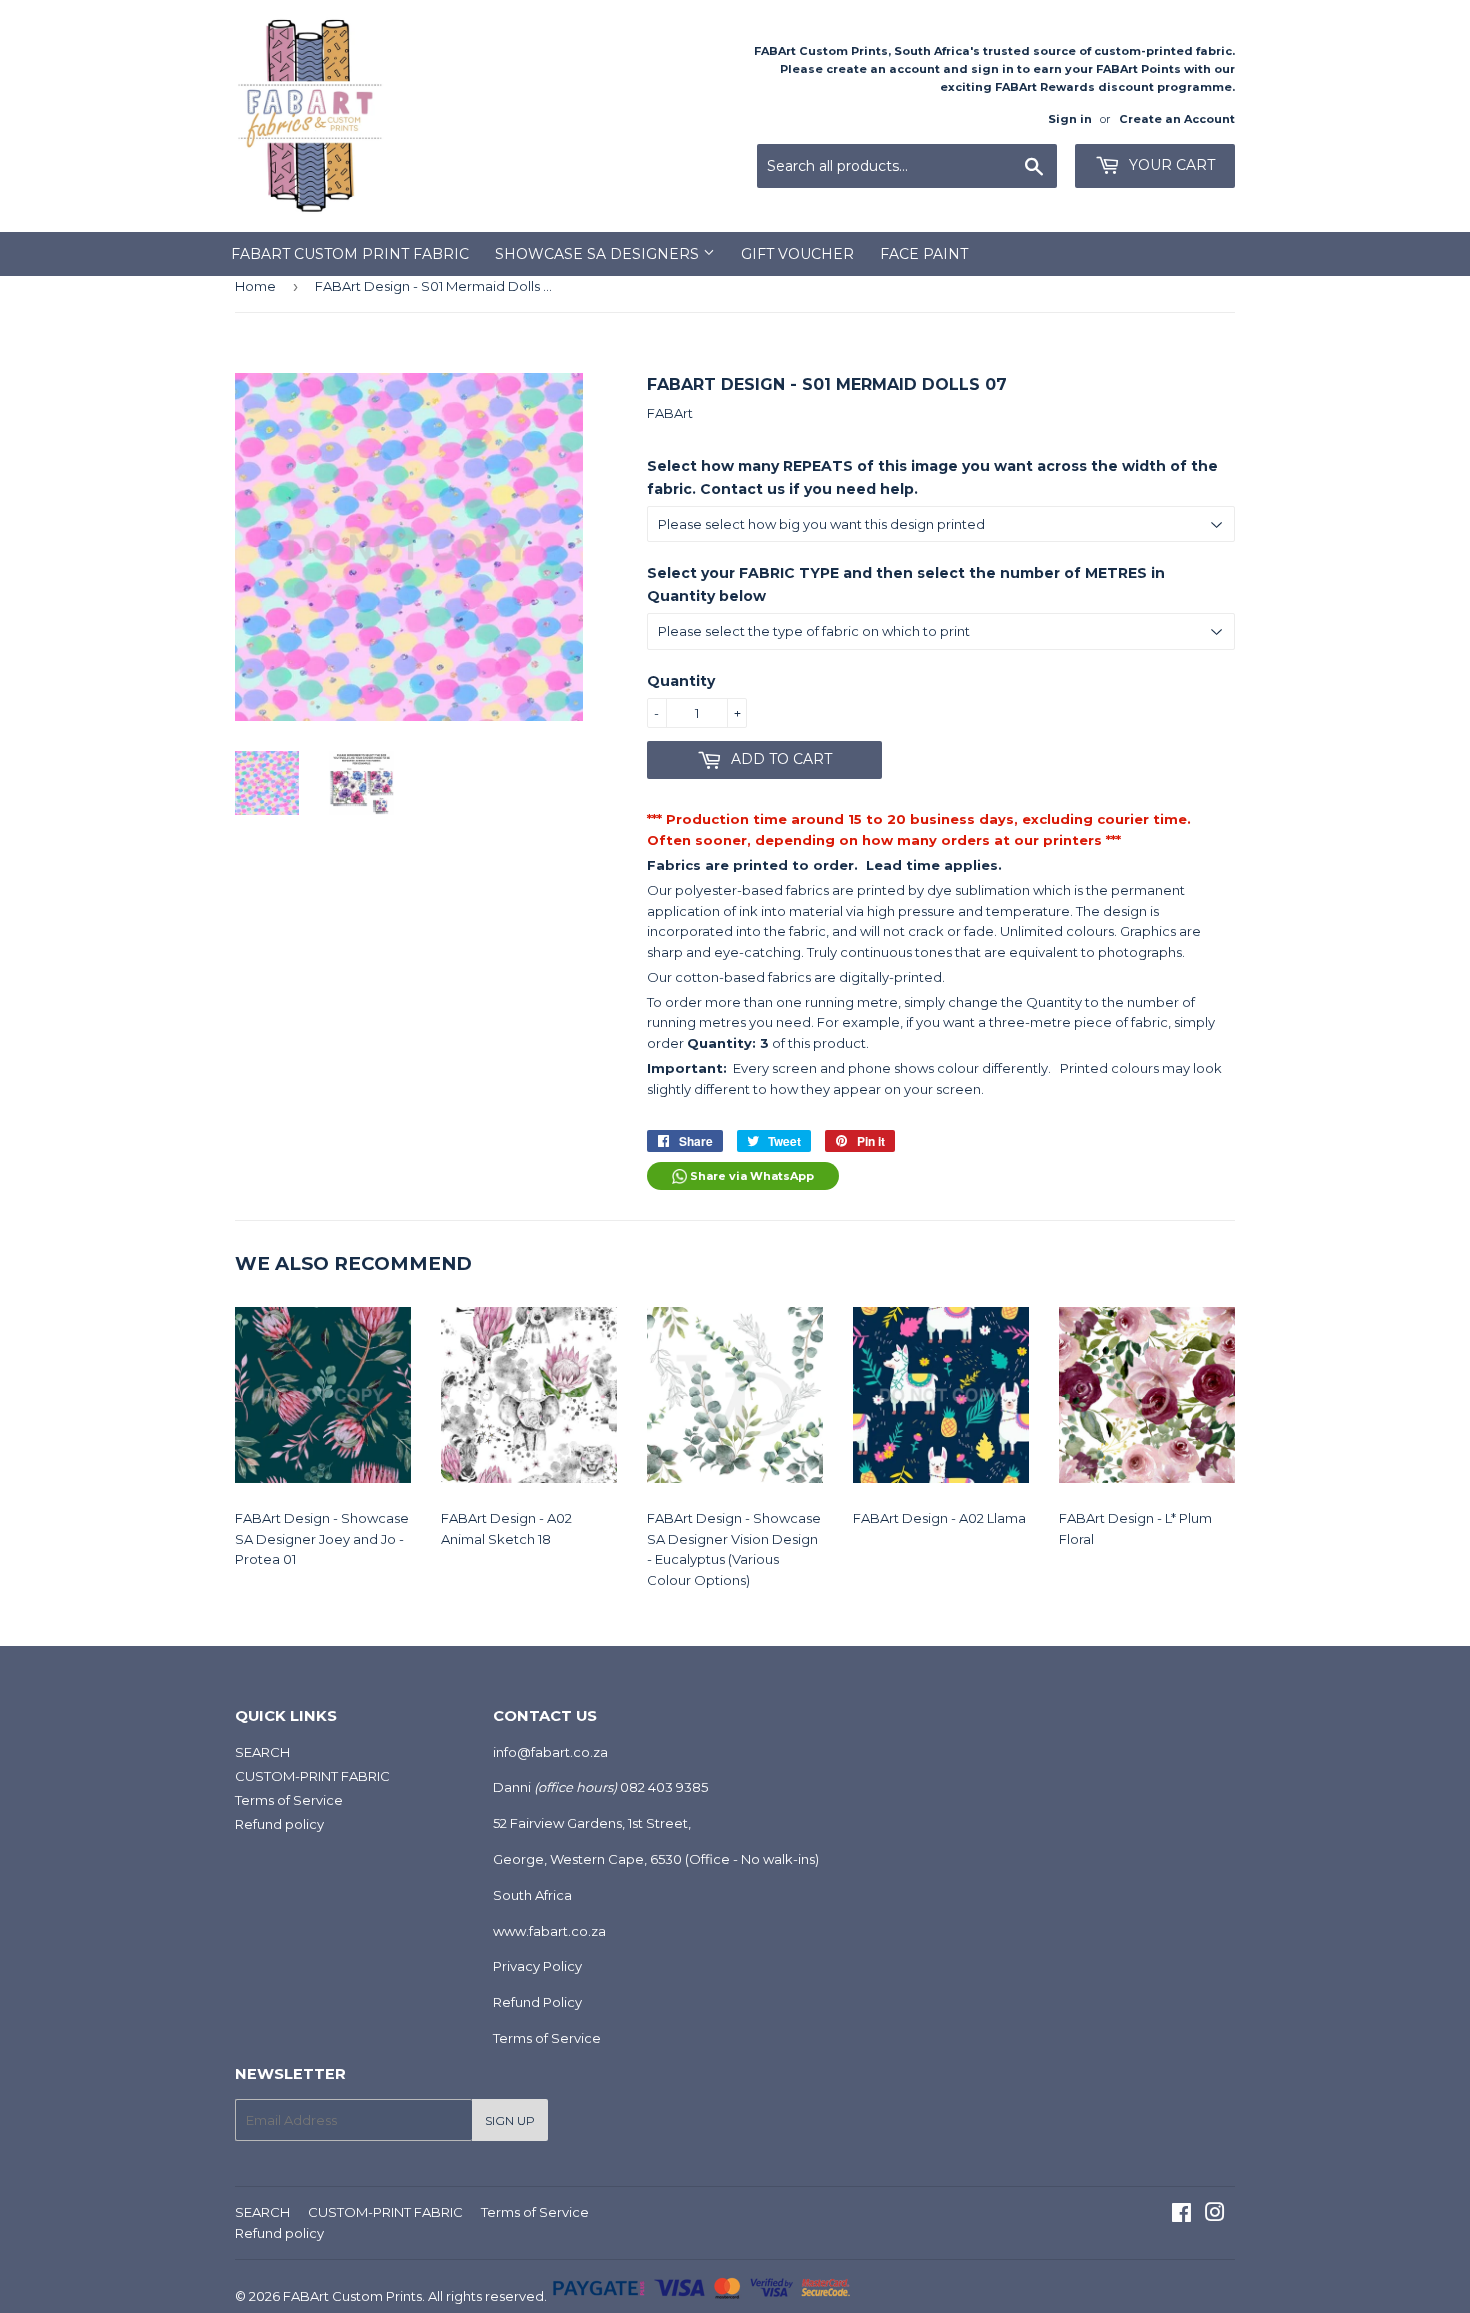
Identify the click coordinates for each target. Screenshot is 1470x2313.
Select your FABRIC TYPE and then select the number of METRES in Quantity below (906, 584)
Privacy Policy (537, 1966)
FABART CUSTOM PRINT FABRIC (350, 254)
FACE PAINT (924, 254)
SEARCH (262, 1752)
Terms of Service (289, 1800)
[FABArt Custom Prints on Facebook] (1181, 2215)
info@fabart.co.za (550, 1752)
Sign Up (510, 2120)
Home (255, 286)
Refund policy (279, 1824)
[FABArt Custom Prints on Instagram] (1215, 2215)
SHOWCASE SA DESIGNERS (599, 254)
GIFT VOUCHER (797, 254)
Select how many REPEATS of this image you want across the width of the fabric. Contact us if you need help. (932, 477)
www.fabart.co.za (549, 1931)
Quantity (681, 681)
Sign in (1070, 119)
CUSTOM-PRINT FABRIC (312, 1776)
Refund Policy (537, 2002)
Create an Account (1177, 119)
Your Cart (1170, 165)
